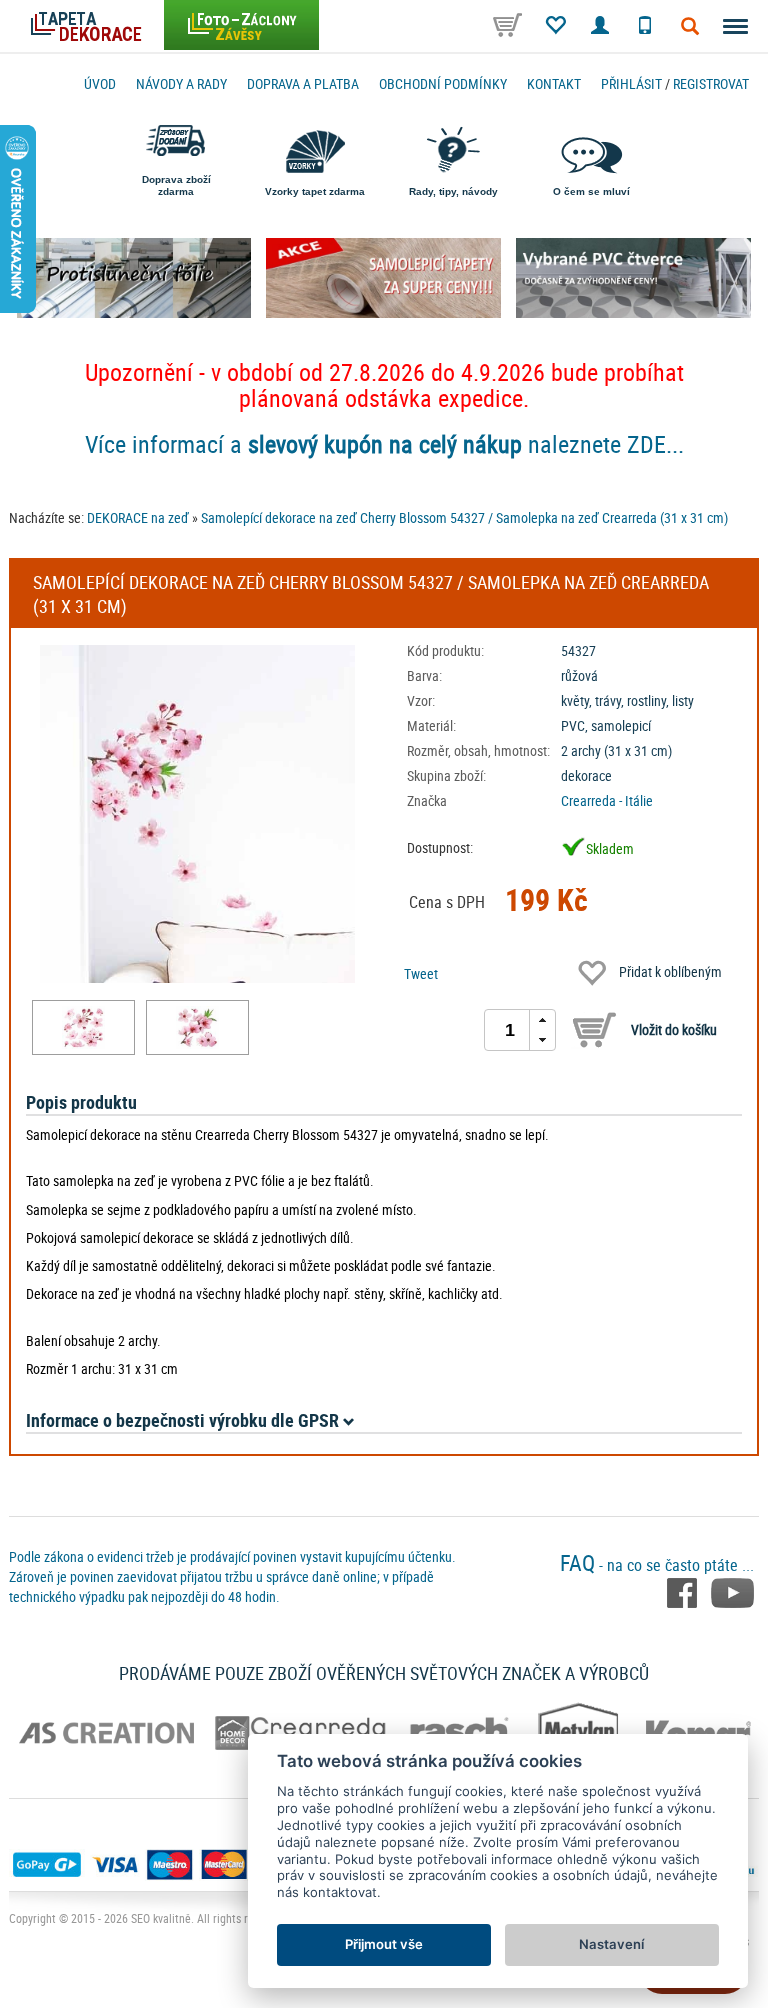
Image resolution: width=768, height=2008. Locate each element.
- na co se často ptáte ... (657, 1565)
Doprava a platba (303, 83)
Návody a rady (181, 83)
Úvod (100, 83)
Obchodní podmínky (443, 83)
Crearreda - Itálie (607, 800)
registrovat (711, 83)
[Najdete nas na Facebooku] (684, 1592)
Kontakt (554, 83)
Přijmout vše (384, 1944)
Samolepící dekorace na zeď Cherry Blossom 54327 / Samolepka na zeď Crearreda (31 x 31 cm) (464, 517)
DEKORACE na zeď (138, 517)
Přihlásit (631, 83)
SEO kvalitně (161, 1918)
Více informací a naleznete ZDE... (384, 444)
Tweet (421, 973)
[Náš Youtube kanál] (732, 1592)
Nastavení (611, 1944)
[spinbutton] (510, 1030)
